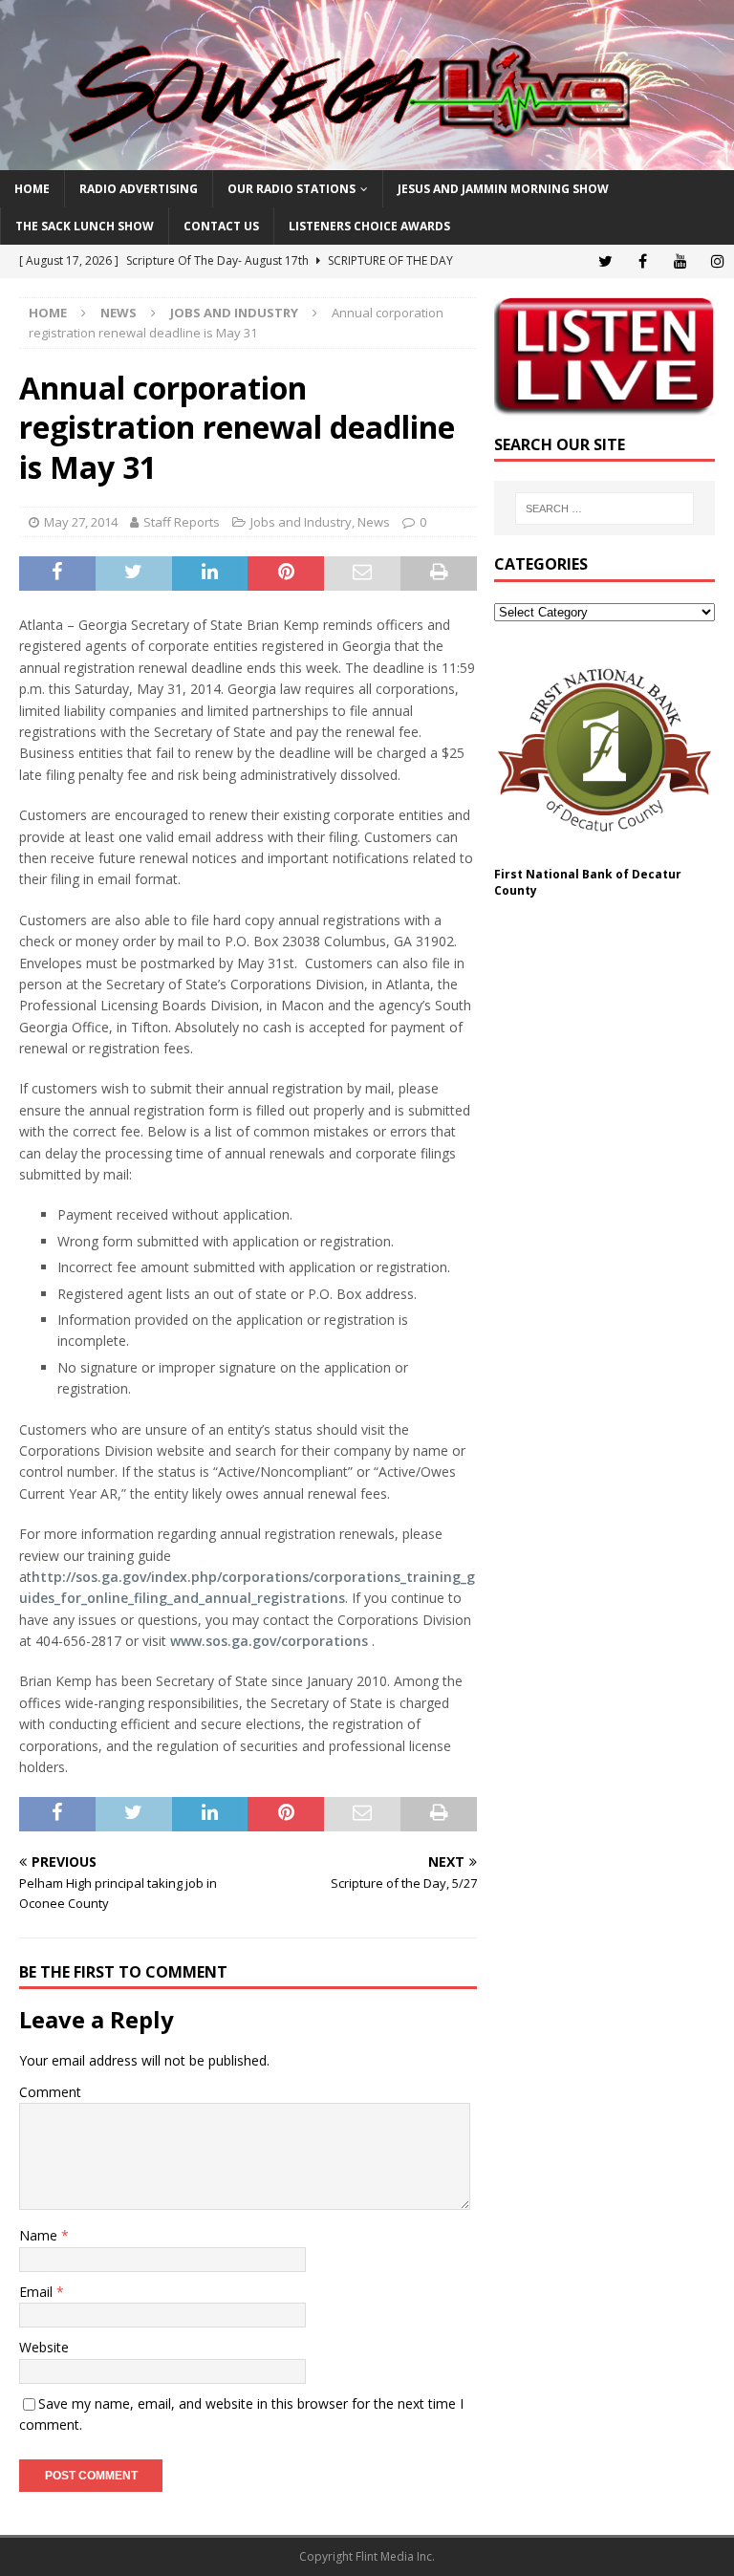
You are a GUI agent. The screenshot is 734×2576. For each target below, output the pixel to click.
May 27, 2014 (81, 522)
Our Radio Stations (291, 189)
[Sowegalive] (367, 159)
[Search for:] (604, 509)
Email (38, 2292)
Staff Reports (182, 522)
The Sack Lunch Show (85, 226)
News (119, 313)
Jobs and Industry (301, 522)
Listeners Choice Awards (369, 226)
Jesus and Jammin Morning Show (503, 189)
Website (44, 2347)
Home (32, 189)
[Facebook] (643, 261)
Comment (50, 2092)
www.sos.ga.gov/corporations (269, 1641)
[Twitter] (605, 261)
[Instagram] (717, 261)
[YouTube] (680, 261)
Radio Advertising (139, 189)
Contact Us (221, 226)
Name (40, 2235)
